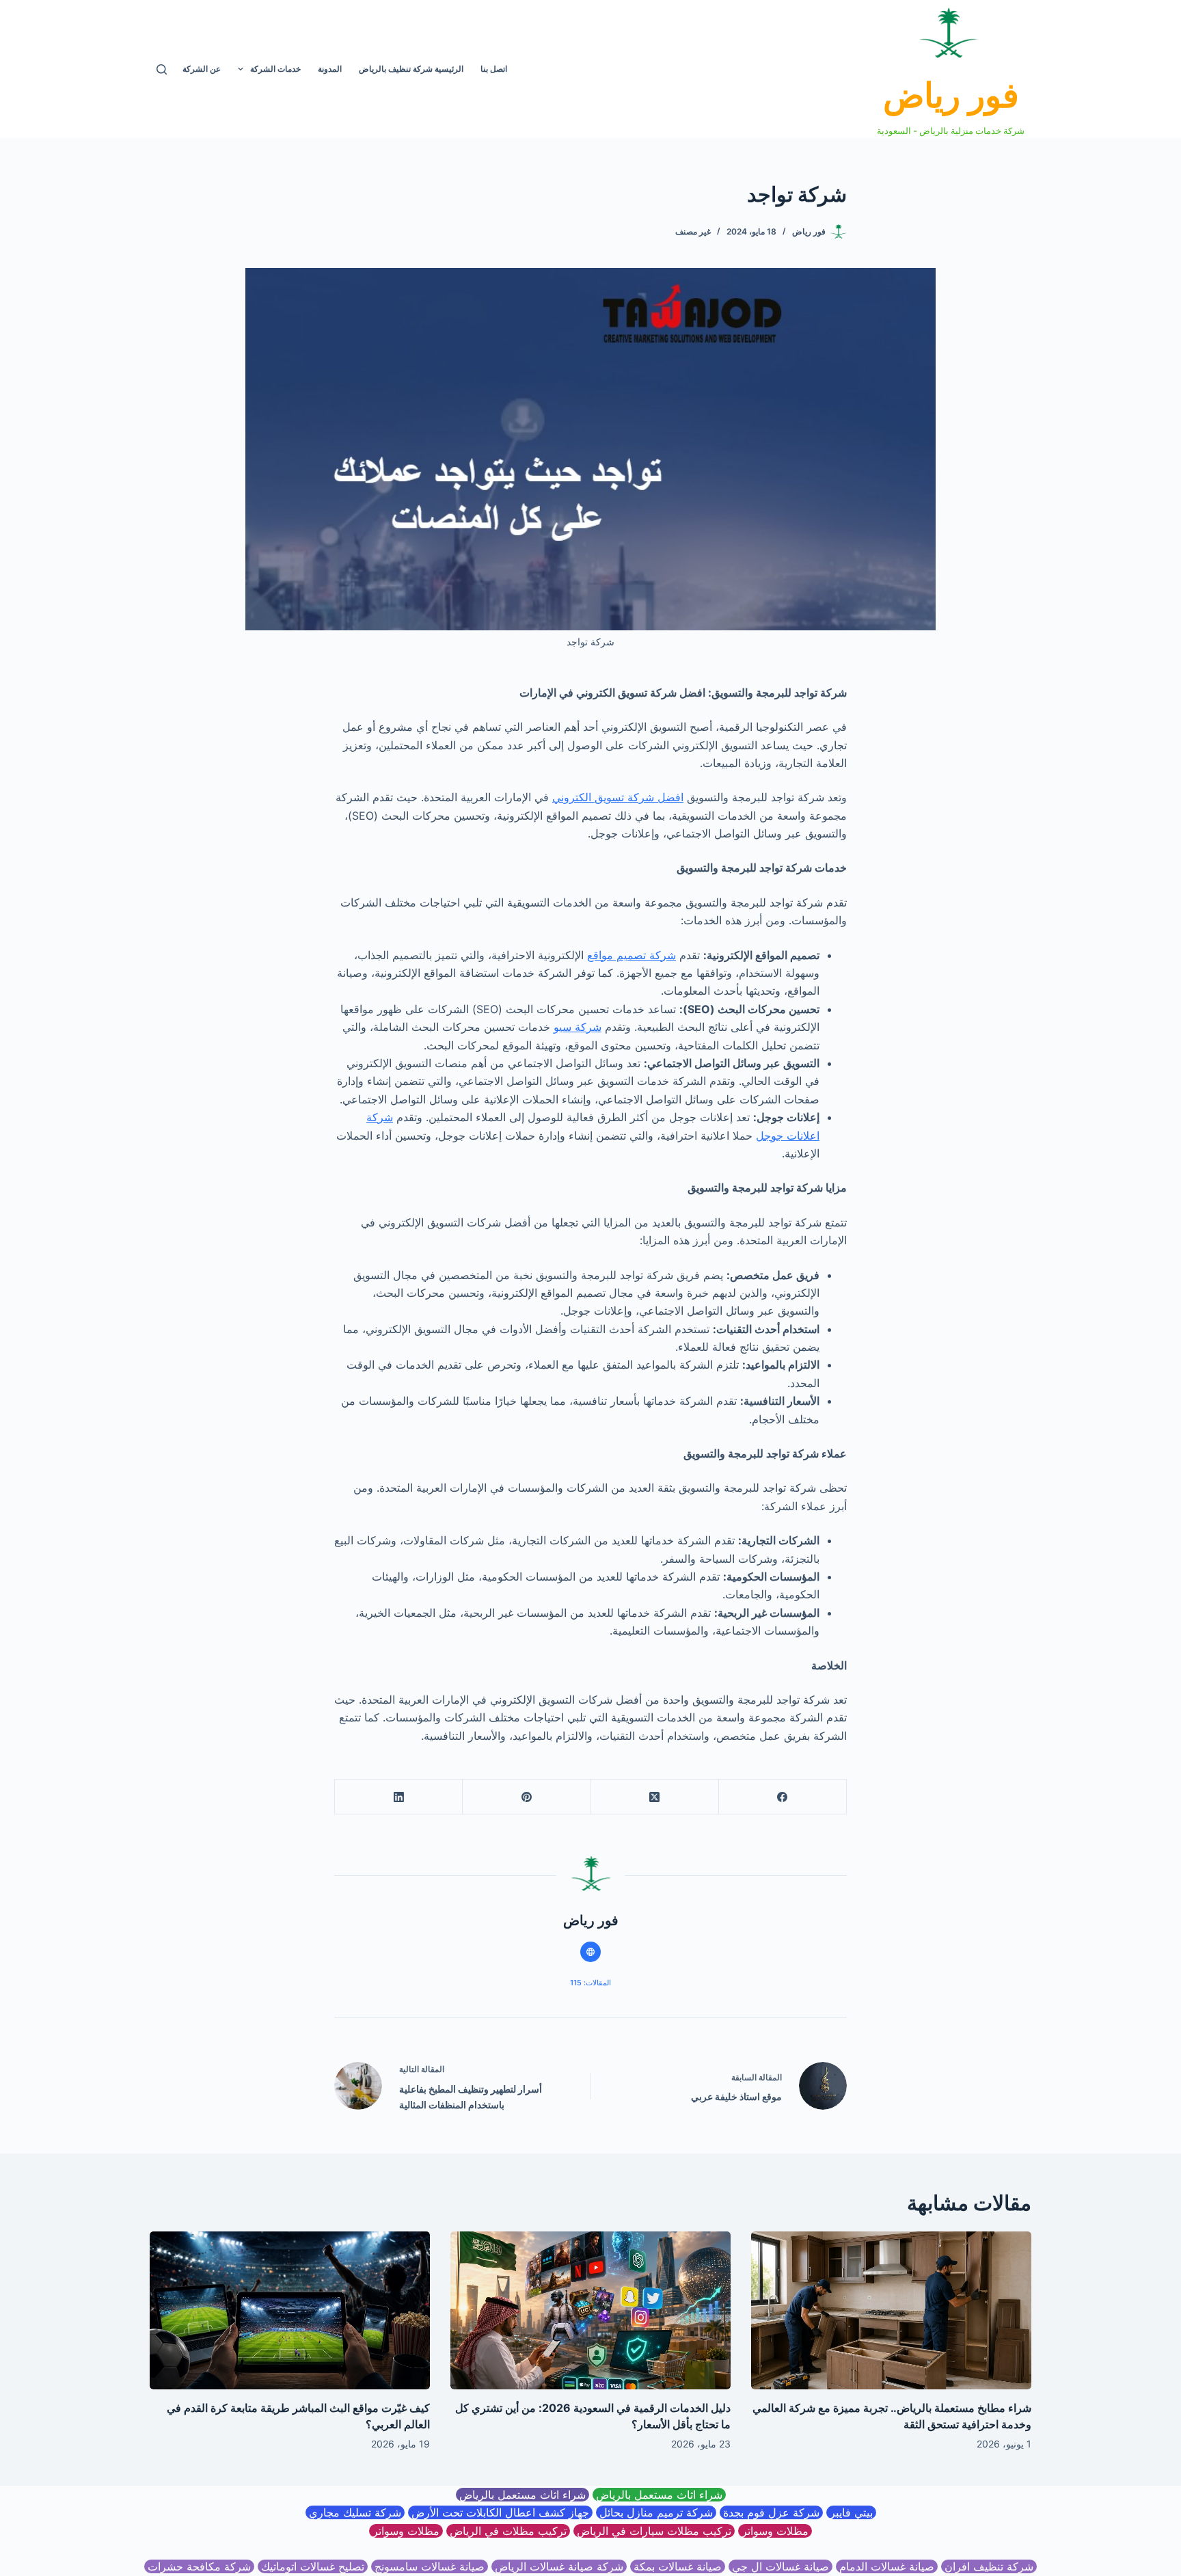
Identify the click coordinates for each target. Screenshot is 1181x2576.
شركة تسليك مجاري (355, 2512)
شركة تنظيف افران (989, 2566)
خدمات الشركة (275, 69)
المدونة (330, 69)
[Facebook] (782, 1797)
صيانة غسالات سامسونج (430, 2566)
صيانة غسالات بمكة (678, 2566)
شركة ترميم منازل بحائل (656, 2512)
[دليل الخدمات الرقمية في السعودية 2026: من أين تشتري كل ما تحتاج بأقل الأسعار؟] (590, 2310)
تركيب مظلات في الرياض (508, 2531)
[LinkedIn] (398, 1797)
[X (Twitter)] (654, 1797)
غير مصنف (693, 231)
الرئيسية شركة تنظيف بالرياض (411, 69)
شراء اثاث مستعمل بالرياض (659, 2495)
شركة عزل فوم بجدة (771, 2512)
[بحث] (162, 69)
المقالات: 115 (590, 1983)
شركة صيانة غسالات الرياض (559, 2566)
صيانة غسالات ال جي (780, 2566)
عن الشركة (202, 69)
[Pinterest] (526, 1797)
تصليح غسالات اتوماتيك (313, 2566)
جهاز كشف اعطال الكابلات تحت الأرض (500, 2512)
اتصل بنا (494, 69)
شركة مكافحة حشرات (199, 2566)
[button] (241, 69)
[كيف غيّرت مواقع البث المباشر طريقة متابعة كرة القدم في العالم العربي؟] (290, 2310)
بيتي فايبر (851, 2512)
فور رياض (951, 95)
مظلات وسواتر (775, 2531)
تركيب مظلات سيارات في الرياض (654, 2531)
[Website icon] (590, 1952)
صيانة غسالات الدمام (887, 2566)
